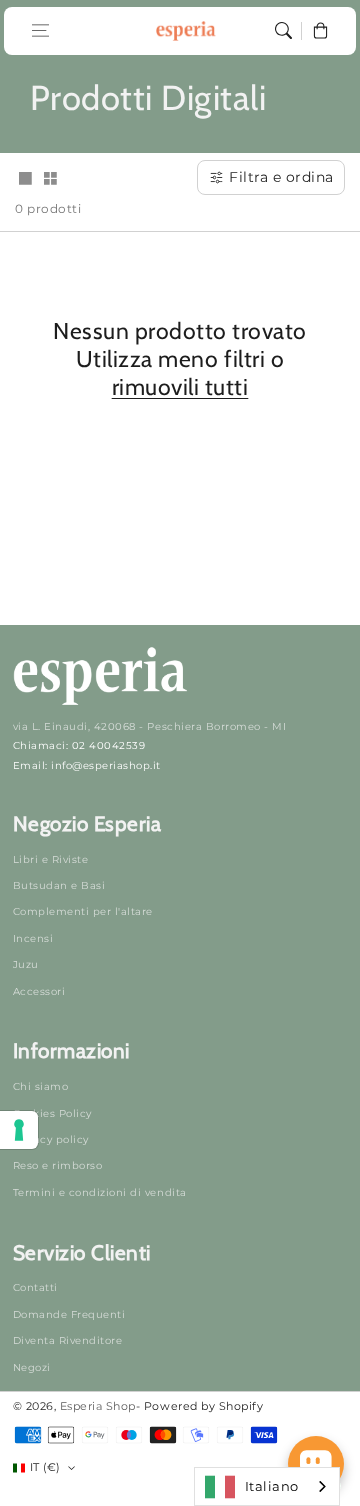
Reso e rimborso (58, 1165)
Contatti (35, 1287)
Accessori (39, 991)
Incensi (33, 938)
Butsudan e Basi (59, 885)
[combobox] (267, 1486)
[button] (40, 30)
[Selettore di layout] (25, 180)
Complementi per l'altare (83, 911)
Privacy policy (51, 1139)
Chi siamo (41, 1086)
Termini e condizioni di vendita (100, 1192)
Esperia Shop (98, 1406)
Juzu (26, 964)
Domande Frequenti (69, 1314)
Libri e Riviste (51, 859)
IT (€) (45, 1467)
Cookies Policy (52, 1113)
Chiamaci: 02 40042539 (79, 745)
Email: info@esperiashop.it (87, 765)
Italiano (272, 1486)
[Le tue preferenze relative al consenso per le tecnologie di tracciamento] (19, 1130)
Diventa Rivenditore (68, 1340)
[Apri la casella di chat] (316, 1464)
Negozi (32, 1367)
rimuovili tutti (180, 387)
